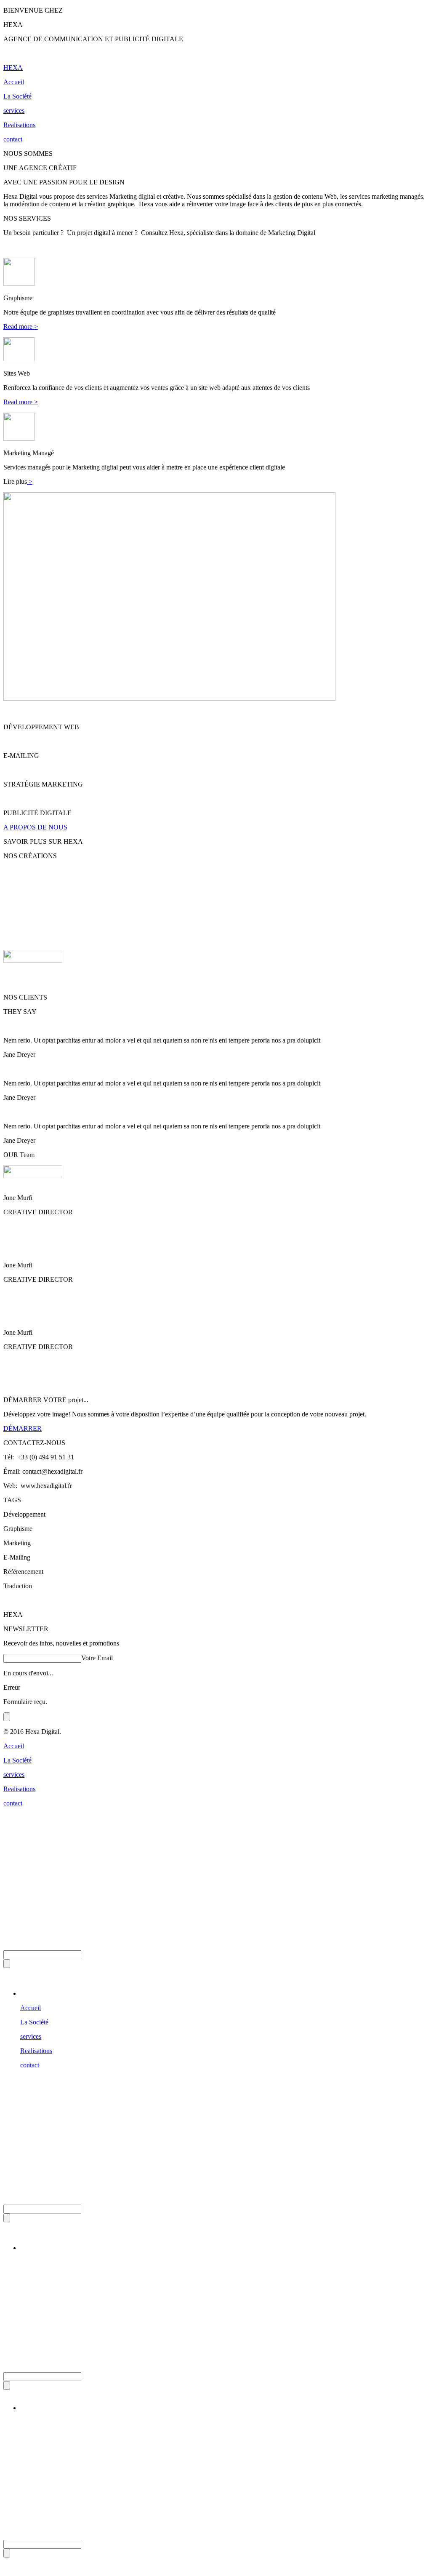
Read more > (21, 327)
